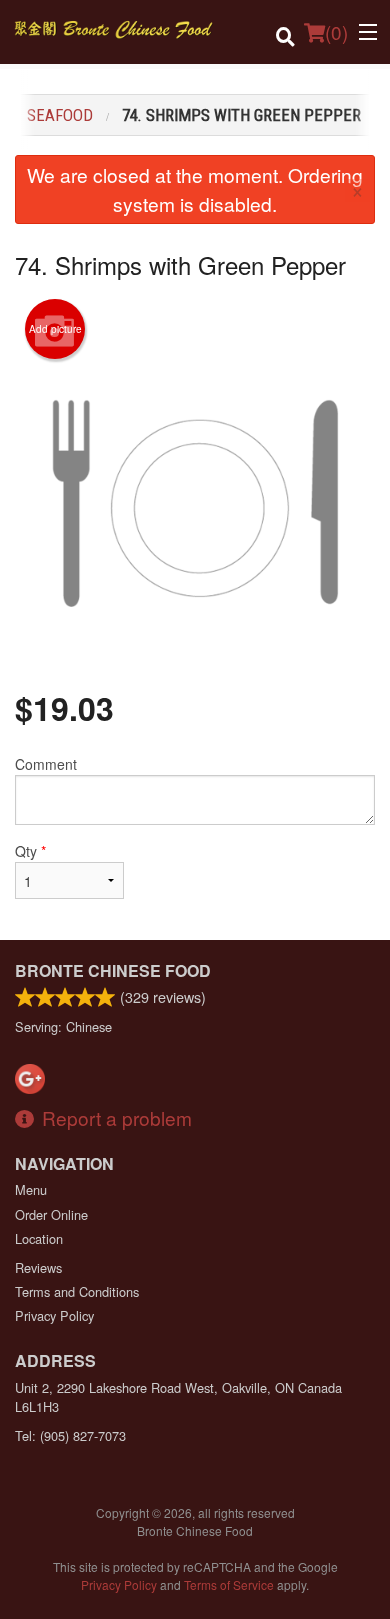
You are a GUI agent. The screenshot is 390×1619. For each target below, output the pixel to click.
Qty (30, 851)
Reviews (38, 1267)
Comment (46, 764)
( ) (336, 31)
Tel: (70, 1435)
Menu (31, 1189)
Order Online (51, 1214)
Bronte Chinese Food (113, 970)
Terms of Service (229, 1584)
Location (39, 1238)
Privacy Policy (54, 1315)
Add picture (55, 329)
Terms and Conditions (77, 1291)
